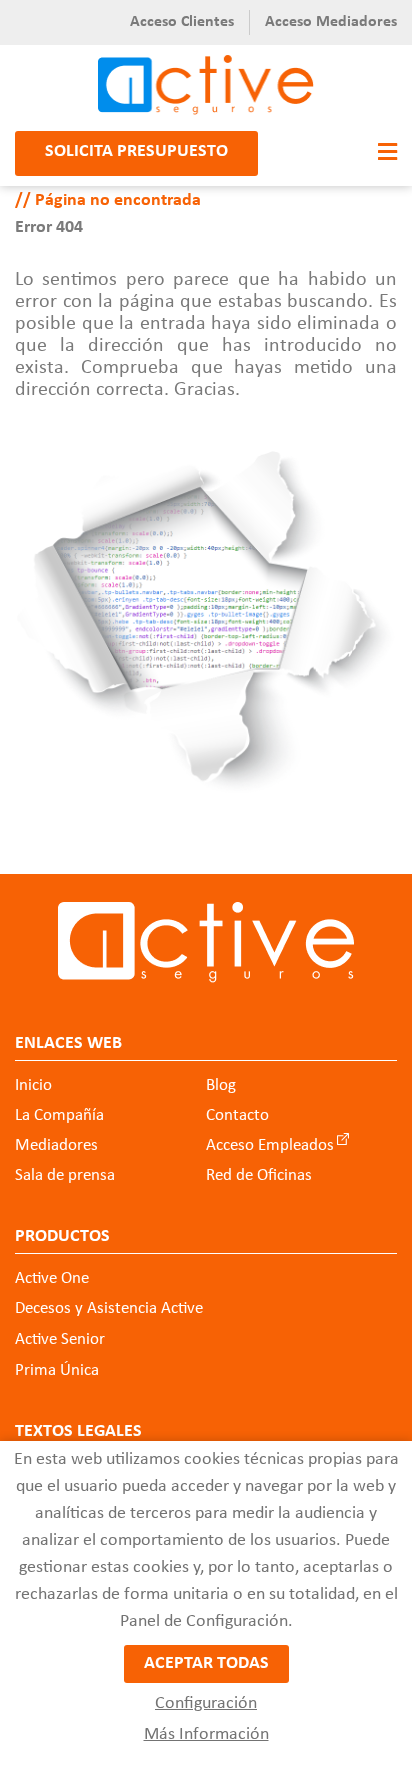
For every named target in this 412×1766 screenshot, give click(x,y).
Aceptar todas (206, 1663)
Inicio (33, 1085)
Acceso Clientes (182, 22)
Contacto (237, 1115)
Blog (221, 1085)
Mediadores (56, 1145)
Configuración (206, 1703)
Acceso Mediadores (331, 22)
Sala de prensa (65, 1175)
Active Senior (60, 1339)
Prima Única (57, 1370)
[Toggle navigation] (382, 153)
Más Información (206, 1734)
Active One (52, 1278)
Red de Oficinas (259, 1175)
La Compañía (59, 1115)
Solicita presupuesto (136, 151)
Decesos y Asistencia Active (109, 1308)
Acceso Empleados (270, 1145)
